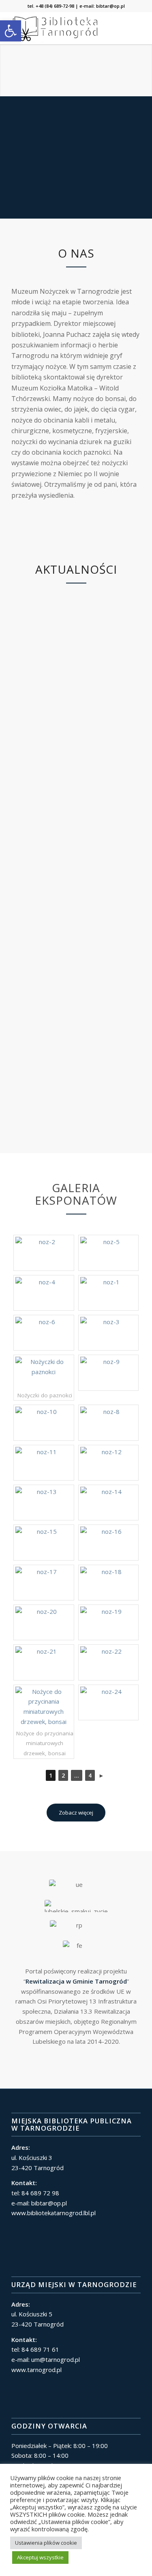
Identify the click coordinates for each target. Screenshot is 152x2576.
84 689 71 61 (40, 2349)
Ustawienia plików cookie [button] (46, 2543)
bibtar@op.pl (110, 6)
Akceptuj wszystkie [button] (40, 2557)
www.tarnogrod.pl (36, 2370)
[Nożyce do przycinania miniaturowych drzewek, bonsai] (44, 1707)
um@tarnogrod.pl (56, 2359)
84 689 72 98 (40, 2193)
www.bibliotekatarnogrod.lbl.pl (54, 2213)
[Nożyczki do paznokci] (44, 1373)
